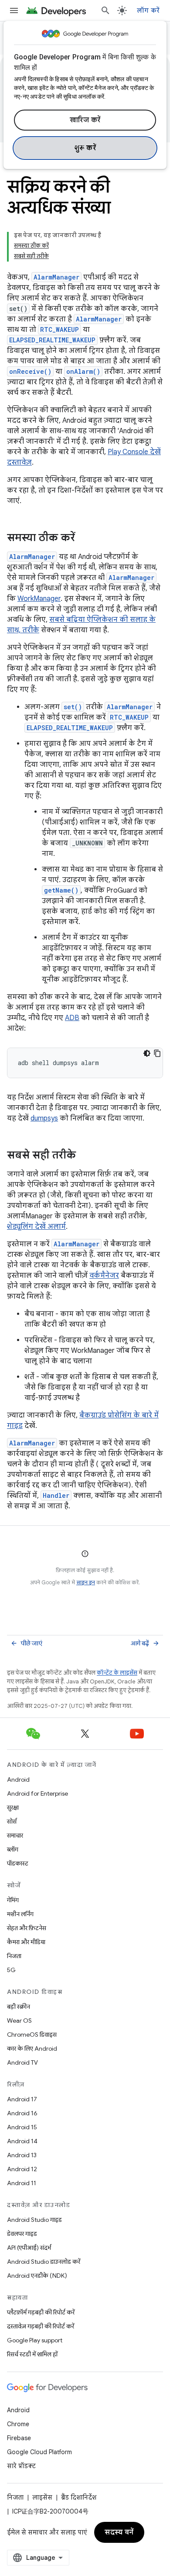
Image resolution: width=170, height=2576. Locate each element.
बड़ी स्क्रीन (19, 2007)
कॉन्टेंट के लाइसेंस (117, 1673)
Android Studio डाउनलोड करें (44, 2262)
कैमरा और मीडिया (26, 1942)
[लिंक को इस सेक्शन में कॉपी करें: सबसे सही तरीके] (85, 1156)
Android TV (22, 2062)
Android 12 (22, 2169)
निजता (14, 1956)
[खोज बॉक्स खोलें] (105, 10)
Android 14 (22, 2141)
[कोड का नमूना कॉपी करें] (157, 1053)
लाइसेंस (42, 2497)
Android (18, 1779)
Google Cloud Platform (39, 2452)
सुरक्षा (13, 1807)
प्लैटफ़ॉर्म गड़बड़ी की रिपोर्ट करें (41, 2312)
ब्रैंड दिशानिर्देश (79, 2497)
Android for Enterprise (37, 1793)
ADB (72, 1018)
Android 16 (22, 2113)
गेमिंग (13, 1900)
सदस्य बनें (119, 2532)
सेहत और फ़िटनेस (27, 1928)
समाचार (15, 1835)
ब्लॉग (13, 1849)
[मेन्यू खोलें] (14, 10)
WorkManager (39, 599)
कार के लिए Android (32, 2048)
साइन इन (86, 1582)
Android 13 (22, 2155)
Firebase (19, 2438)
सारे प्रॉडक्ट (21, 2466)
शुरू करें (85, 148)
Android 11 (22, 2183)
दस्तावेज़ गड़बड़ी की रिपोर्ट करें (41, 2326)
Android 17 (22, 2099)
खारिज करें (85, 120)
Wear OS (19, 2021)
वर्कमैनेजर (104, 1276)
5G (11, 1970)
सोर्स (12, 1821)
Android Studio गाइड (34, 2220)
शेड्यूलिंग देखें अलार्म (36, 1227)
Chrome (18, 2424)
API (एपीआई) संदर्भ (29, 2248)
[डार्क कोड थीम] (147, 1053)
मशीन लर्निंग (20, 1914)
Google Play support (35, 2340)
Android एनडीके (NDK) (37, 2276)
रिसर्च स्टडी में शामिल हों (32, 2354)
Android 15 (22, 2127)
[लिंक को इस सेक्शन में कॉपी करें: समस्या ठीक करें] (84, 538)
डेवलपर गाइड (22, 2234)
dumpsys (44, 1118)
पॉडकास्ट (18, 1863)
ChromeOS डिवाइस (32, 2035)
